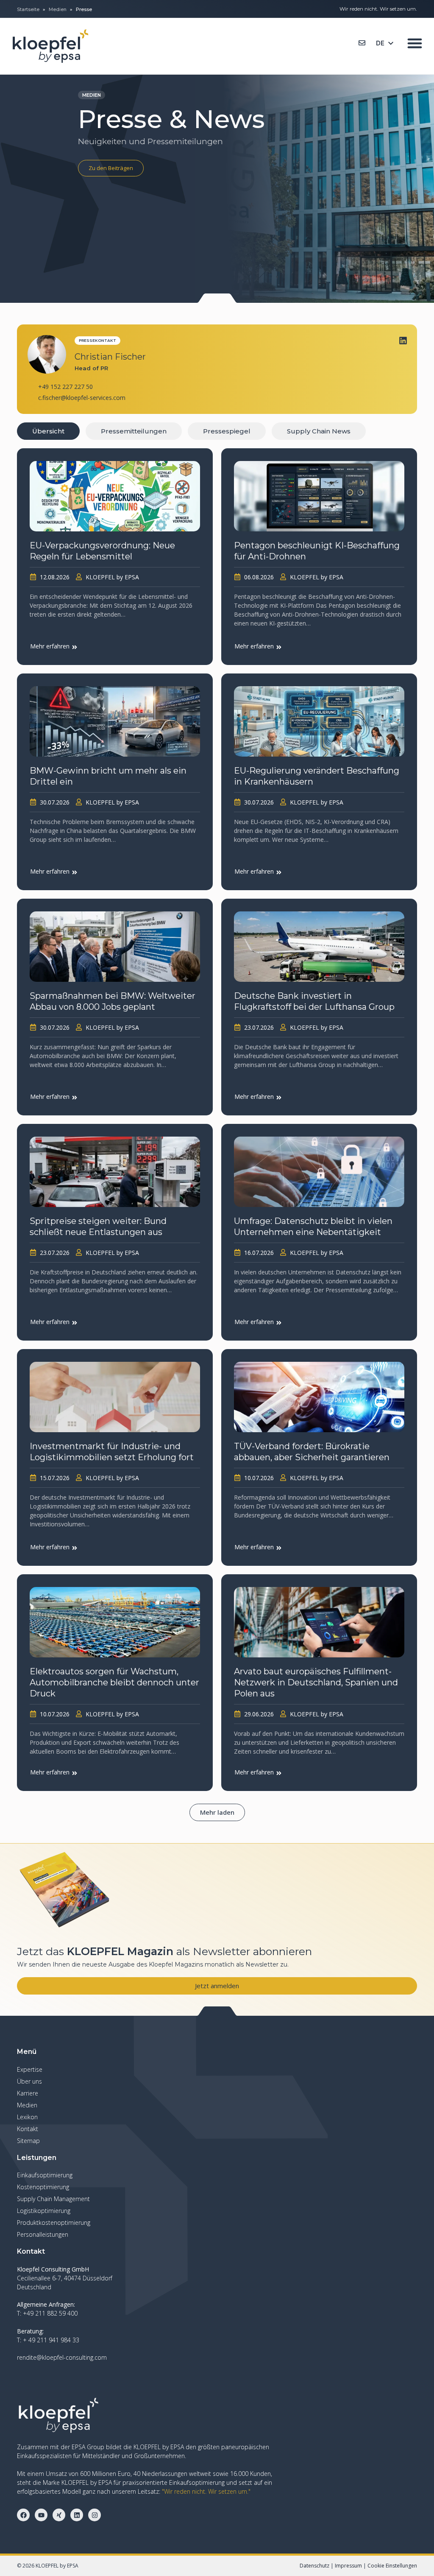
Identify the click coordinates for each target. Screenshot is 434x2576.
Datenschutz (314, 2566)
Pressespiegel (227, 431)
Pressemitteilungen (134, 431)
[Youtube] (41, 2515)
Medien (58, 9)
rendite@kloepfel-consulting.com (62, 2357)
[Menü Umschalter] (415, 43)
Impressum (348, 2566)
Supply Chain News (319, 431)
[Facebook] (23, 2515)
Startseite (28, 9)
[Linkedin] (403, 341)
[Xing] (59, 2515)
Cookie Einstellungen (392, 2566)
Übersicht (48, 431)
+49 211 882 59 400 (50, 2313)
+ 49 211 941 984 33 (51, 2340)
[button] (217, 1812)
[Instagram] (95, 2515)
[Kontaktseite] (362, 43)
